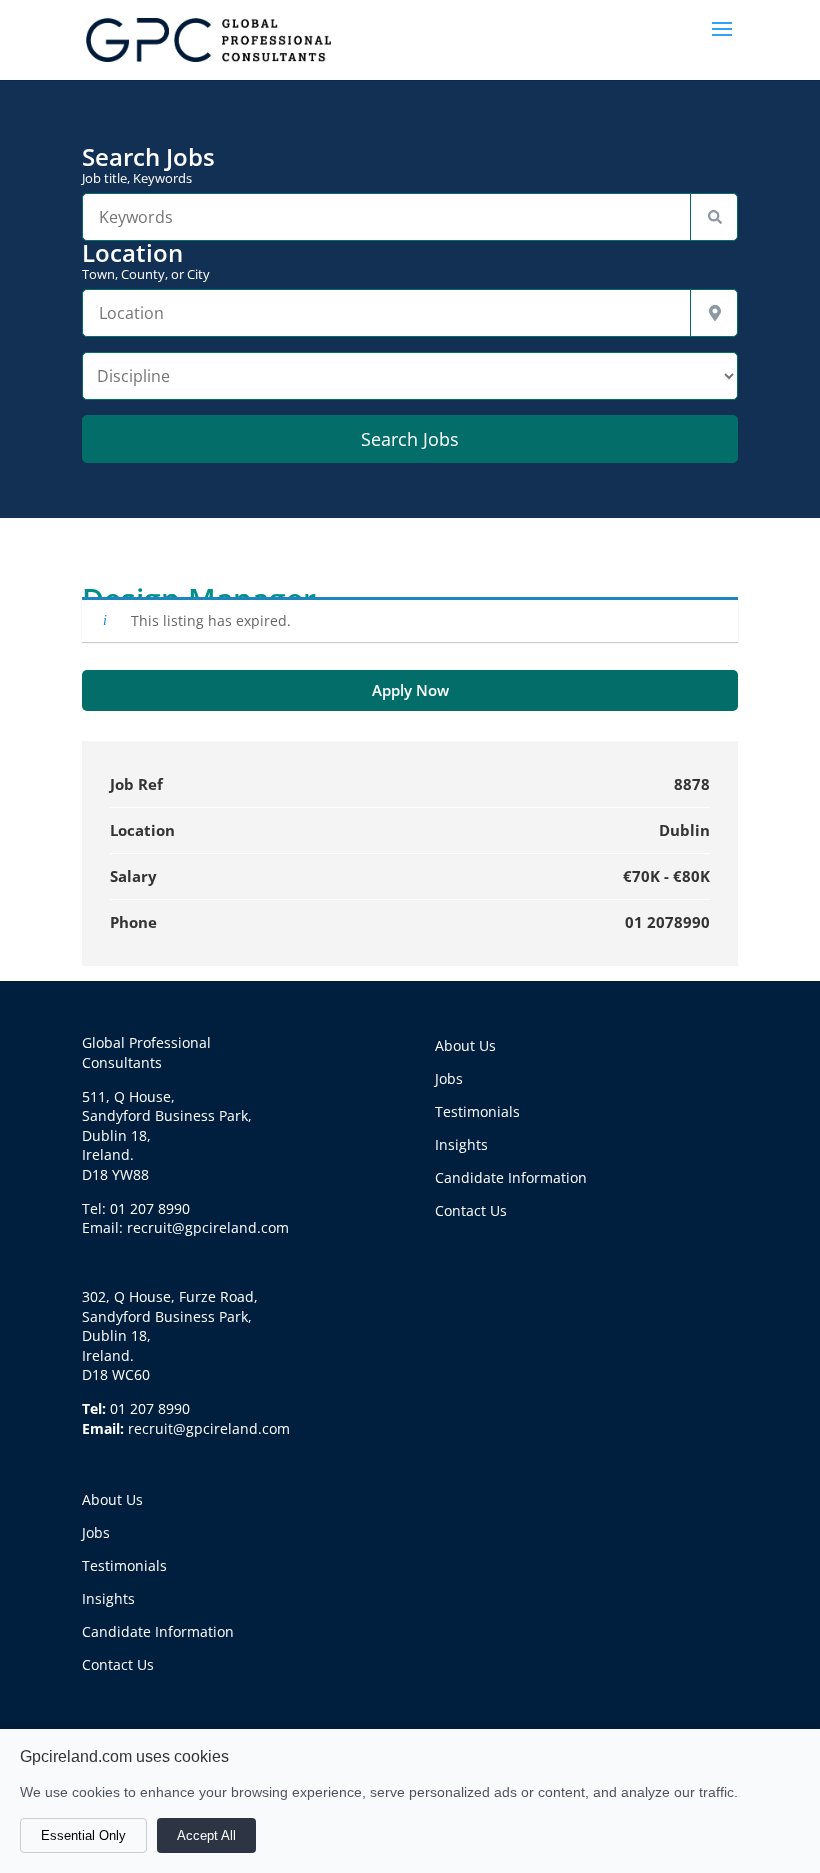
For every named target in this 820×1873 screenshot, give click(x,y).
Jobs (96, 1532)
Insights (108, 1598)
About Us (112, 1499)
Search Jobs (148, 165)
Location (146, 261)
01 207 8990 (150, 1408)
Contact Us (118, 1664)
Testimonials (124, 1565)
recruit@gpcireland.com (209, 1428)
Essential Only (83, 1835)
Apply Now (410, 690)
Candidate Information (158, 1631)
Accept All (206, 1835)
